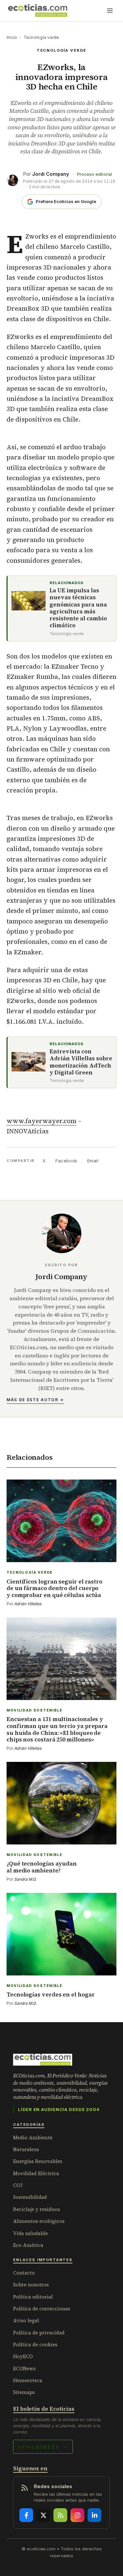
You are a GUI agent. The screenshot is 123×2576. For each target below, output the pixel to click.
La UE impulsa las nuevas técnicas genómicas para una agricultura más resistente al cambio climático (78, 608)
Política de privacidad (39, 2333)
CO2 (18, 2185)
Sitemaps (24, 2392)
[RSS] (60, 2515)
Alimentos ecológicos (39, 2221)
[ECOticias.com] (38, 11)
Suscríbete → (43, 2447)
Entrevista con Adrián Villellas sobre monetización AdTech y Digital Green (81, 1062)
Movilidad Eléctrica (36, 2173)
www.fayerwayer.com (41, 1121)
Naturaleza (26, 2149)
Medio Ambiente (33, 2138)
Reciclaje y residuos (37, 2209)
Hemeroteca (28, 2380)
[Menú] (110, 11)
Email (93, 1161)
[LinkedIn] (94, 2515)
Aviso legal (26, 2320)
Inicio (12, 37)
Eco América (28, 2245)
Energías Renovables (38, 2161)
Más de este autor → (35, 1400)
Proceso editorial (94, 174)
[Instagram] (77, 2515)
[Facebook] (26, 2515)
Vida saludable (31, 2233)
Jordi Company (51, 174)
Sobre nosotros (31, 2285)
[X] (43, 2515)
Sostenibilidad (30, 2197)
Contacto (24, 2273)
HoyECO (23, 2356)
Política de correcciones (42, 2309)
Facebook (66, 1161)
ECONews (24, 2369)
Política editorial (33, 2297)
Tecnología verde (41, 37)
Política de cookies (35, 2344)
